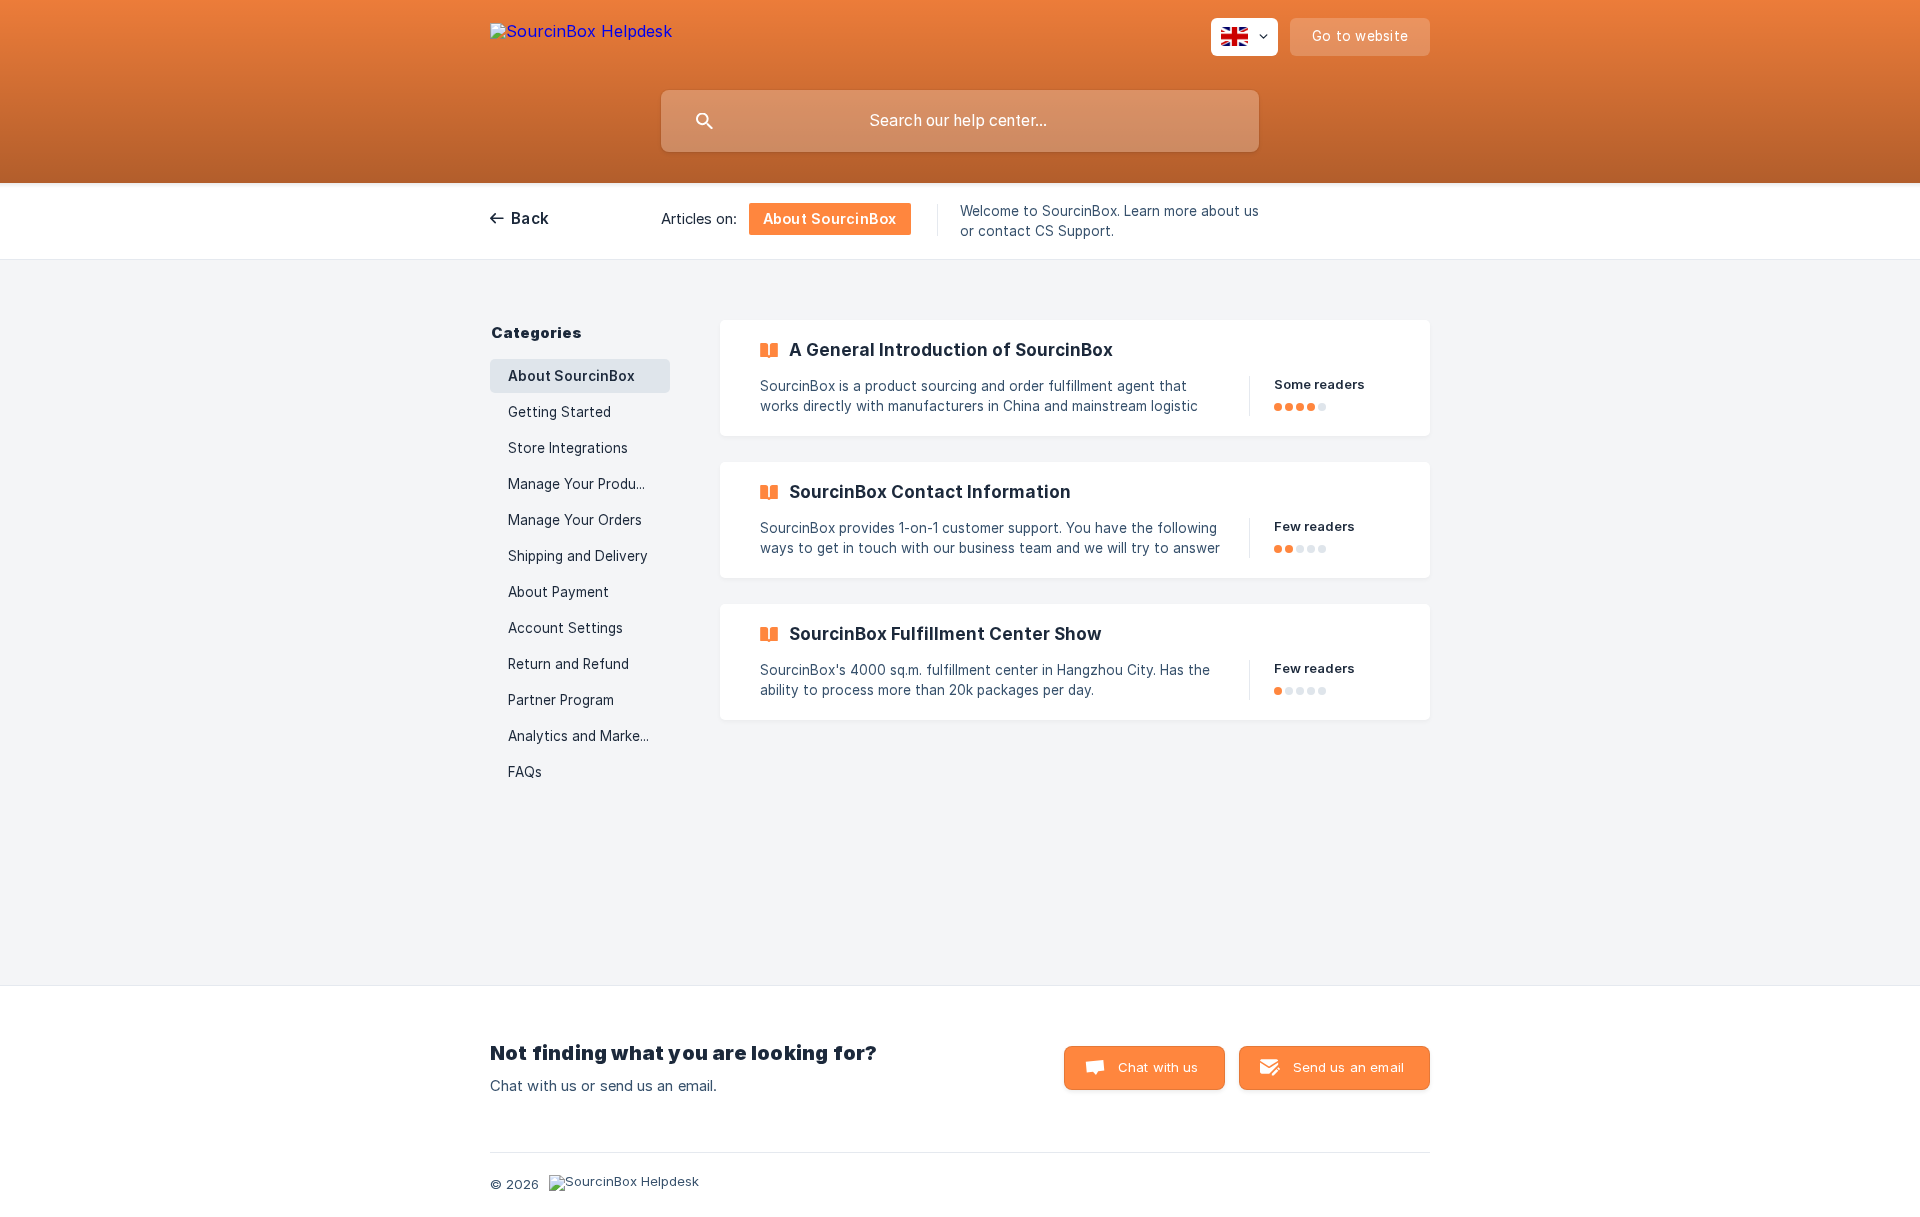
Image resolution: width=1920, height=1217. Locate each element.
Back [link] (530, 218)
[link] (1075, 378)
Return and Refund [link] (568, 664)
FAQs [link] (525, 772)
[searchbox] (960, 121)
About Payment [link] (558, 592)
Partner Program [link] (561, 700)
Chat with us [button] (1158, 1067)
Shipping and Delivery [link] (578, 556)
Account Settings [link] (565, 628)
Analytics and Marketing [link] (586, 736)
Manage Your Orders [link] (575, 520)
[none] (581, 40)
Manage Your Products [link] (582, 484)
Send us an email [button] (1348, 1067)
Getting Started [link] (559, 412)
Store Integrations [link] (568, 448)
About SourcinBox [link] (571, 376)
